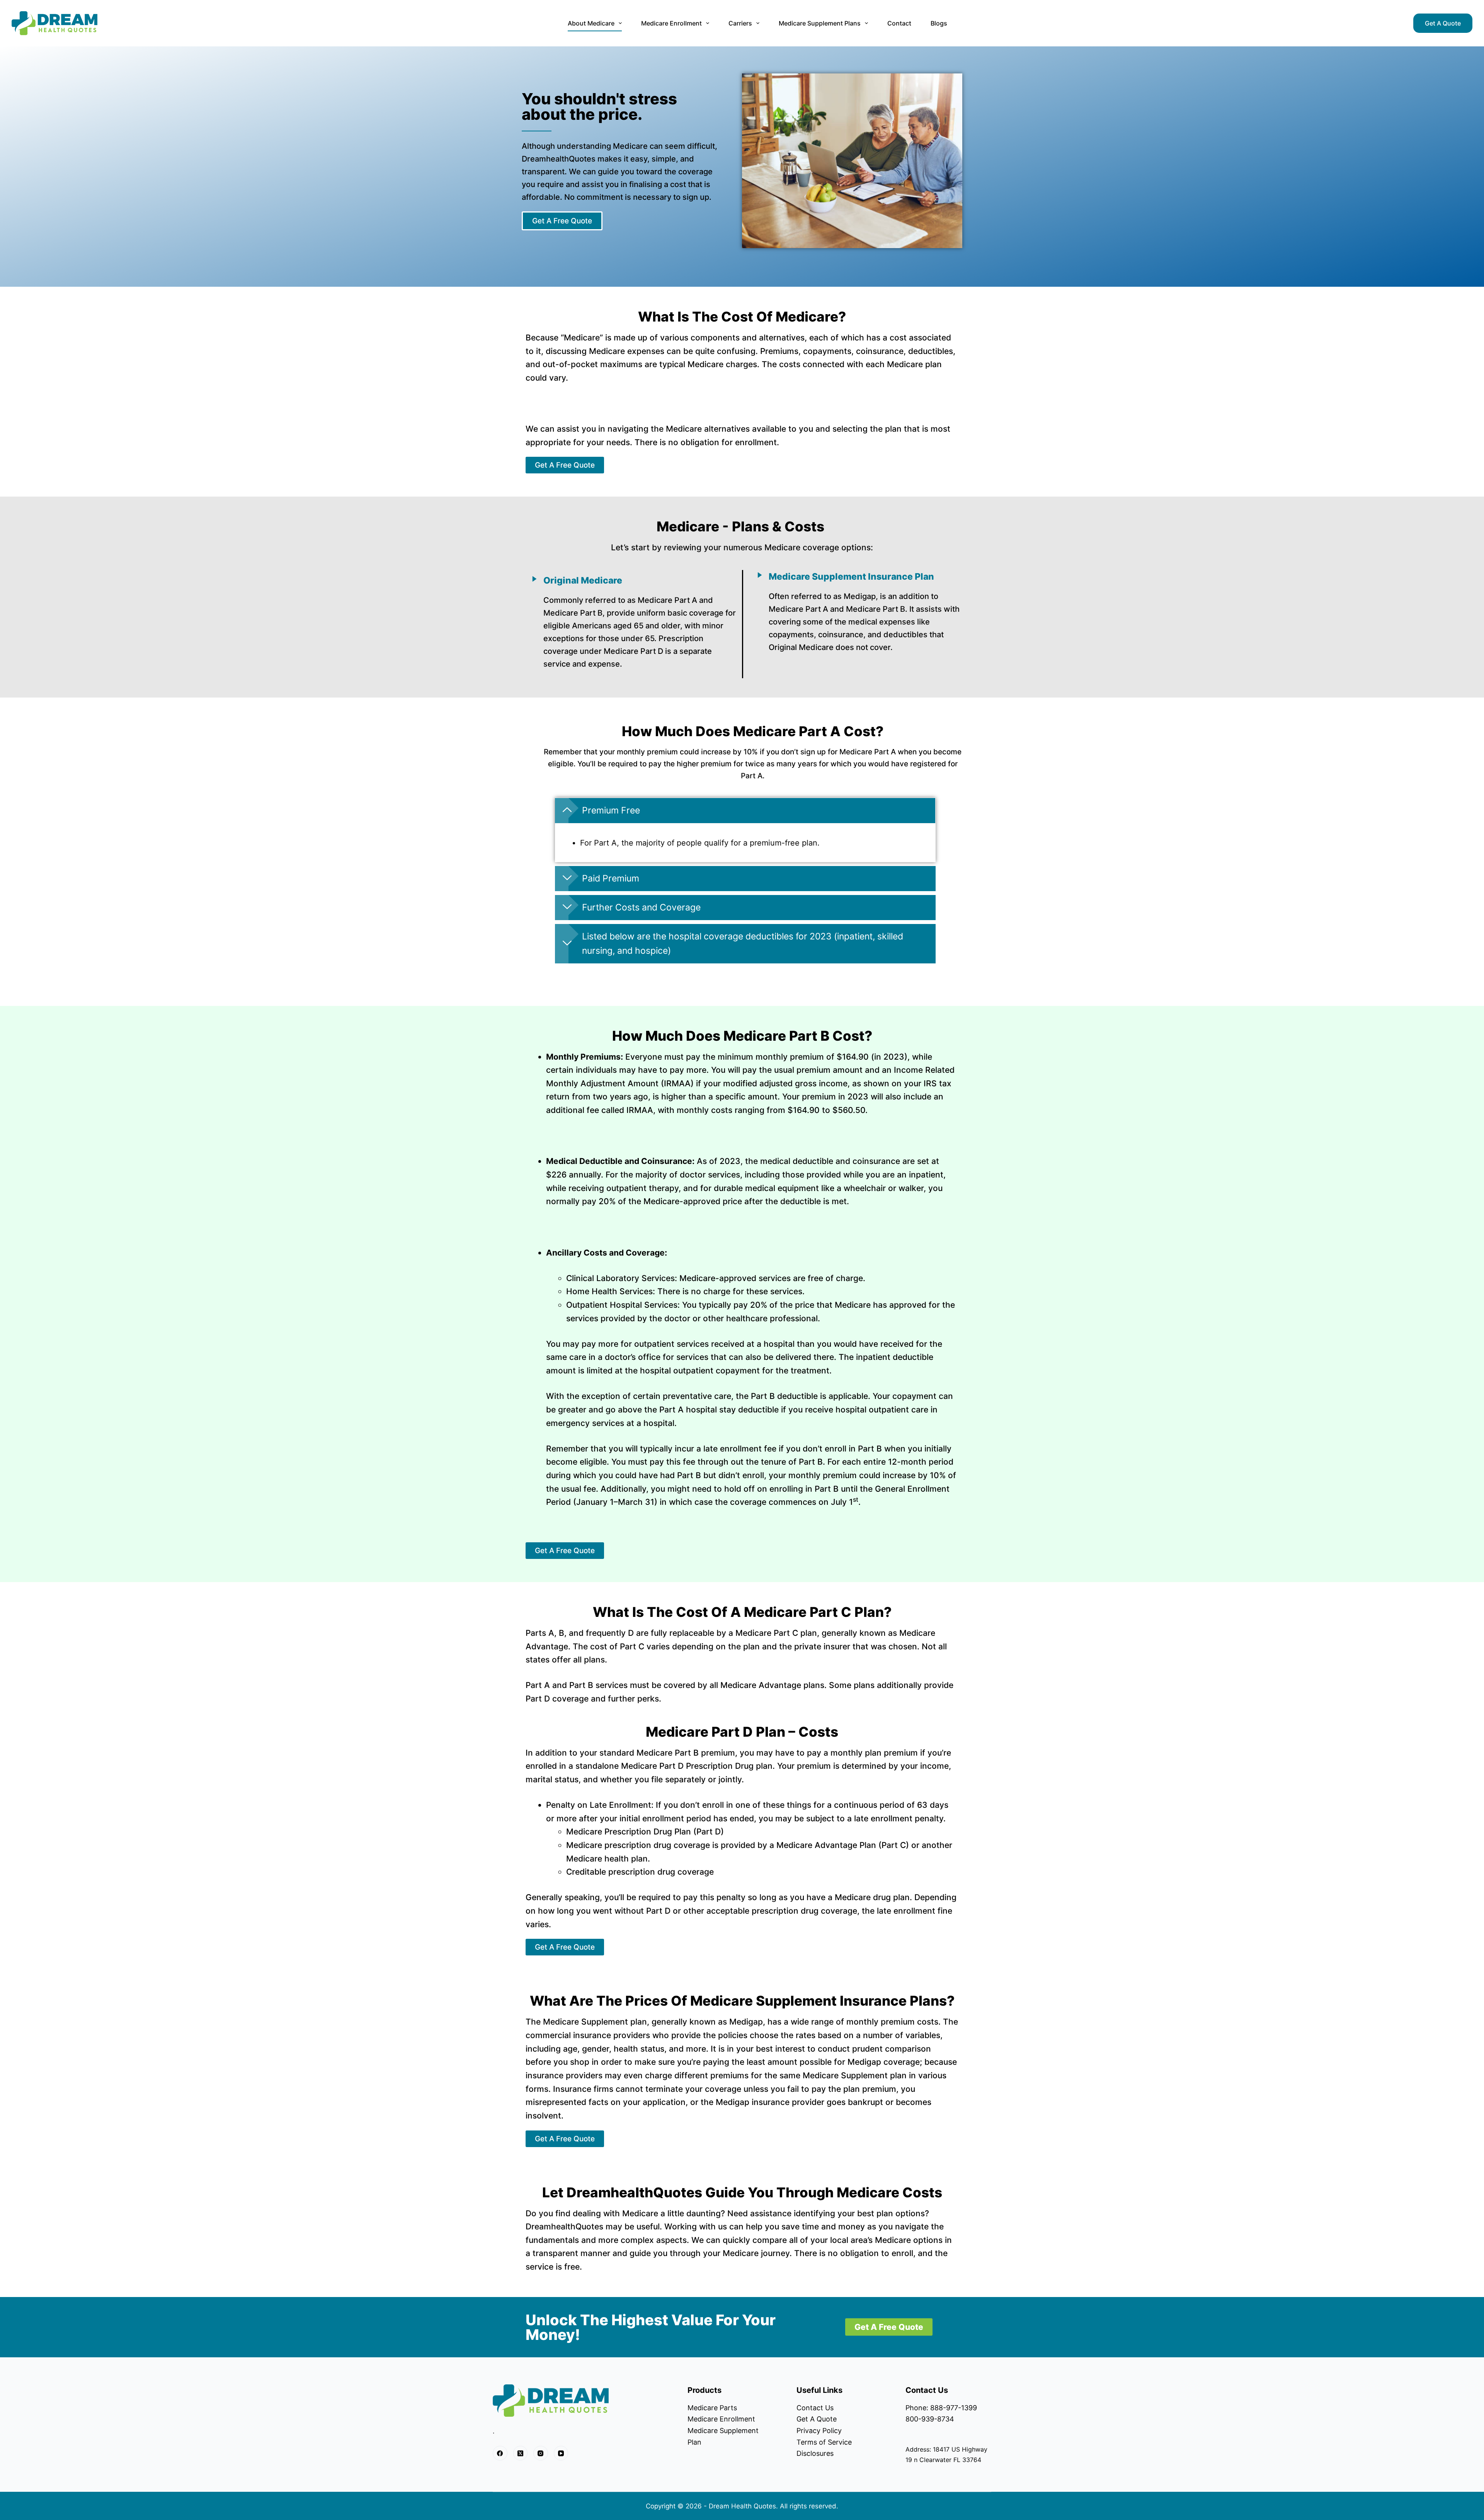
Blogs (939, 23)
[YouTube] (561, 2453)
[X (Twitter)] (521, 2453)
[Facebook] (500, 2453)
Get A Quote (1443, 23)
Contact (899, 23)
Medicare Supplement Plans (820, 23)
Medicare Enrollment (671, 23)
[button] (745, 811)
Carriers (740, 23)
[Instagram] (541, 2453)
